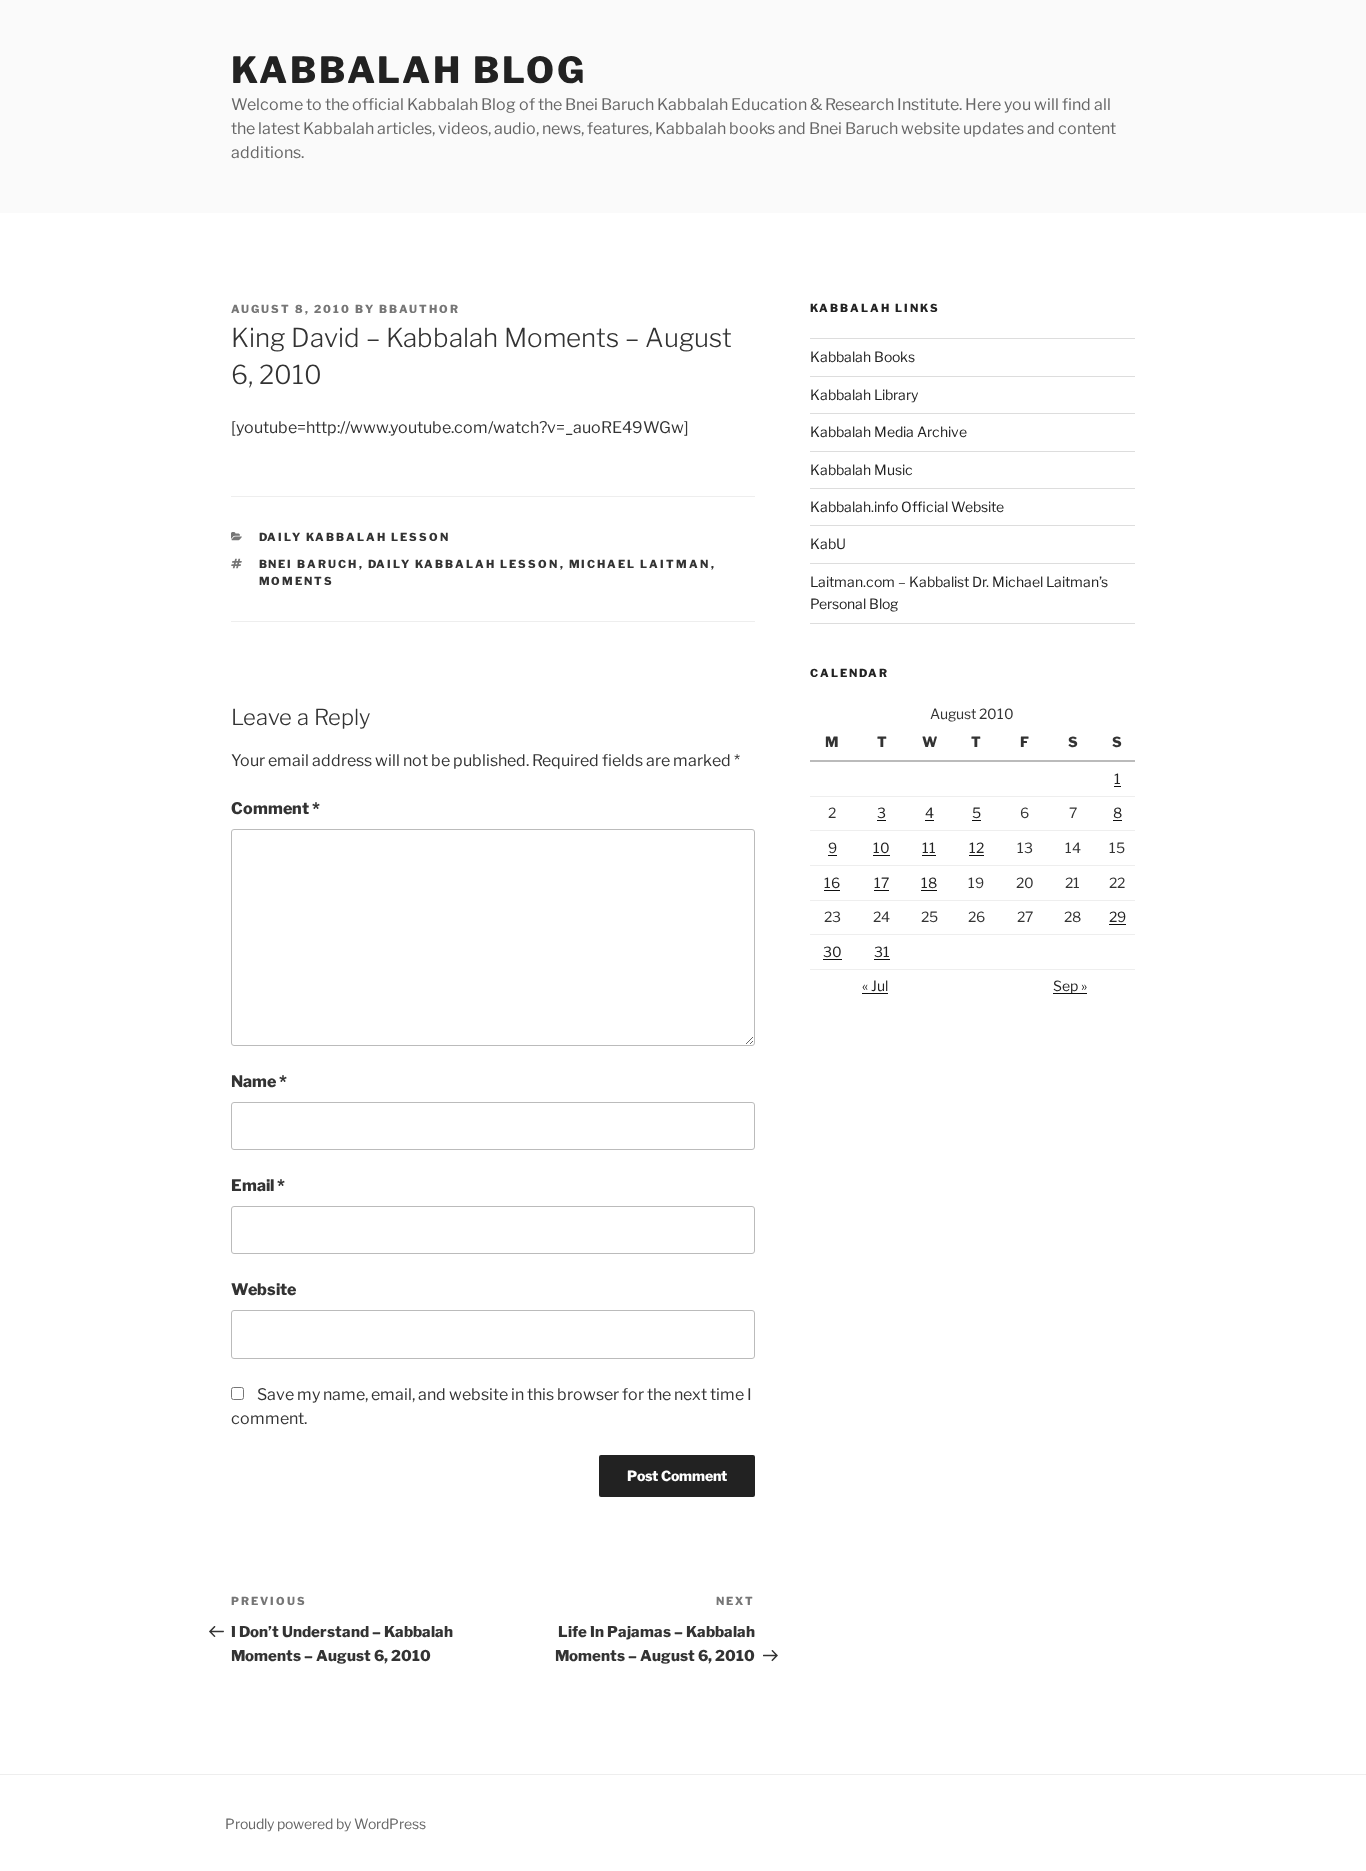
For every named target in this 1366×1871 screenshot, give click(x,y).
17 (881, 882)
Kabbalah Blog (408, 70)
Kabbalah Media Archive (888, 431)
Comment (275, 808)
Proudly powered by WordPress (325, 1823)
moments (297, 581)
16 (832, 882)
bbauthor (419, 309)
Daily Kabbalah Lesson (355, 537)
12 (976, 847)
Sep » (1070, 985)
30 (832, 951)
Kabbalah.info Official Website (907, 506)
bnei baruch (309, 564)
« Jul (875, 985)
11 (929, 847)
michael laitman (640, 564)
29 (1117, 916)
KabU (828, 543)
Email (258, 1185)
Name (259, 1081)
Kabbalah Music (861, 469)
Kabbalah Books (862, 356)
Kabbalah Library (864, 394)
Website (263, 1289)
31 (882, 951)
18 (929, 882)
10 (881, 847)
